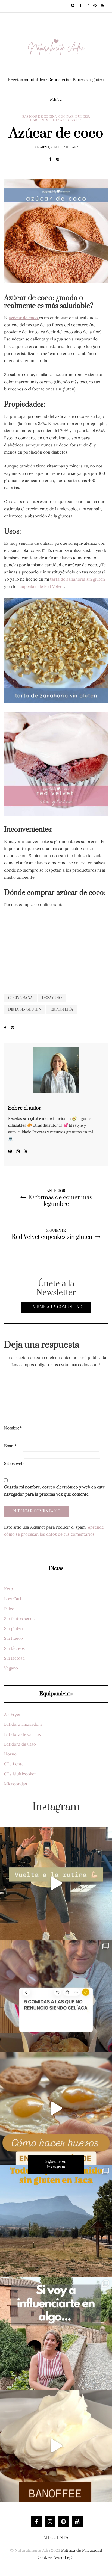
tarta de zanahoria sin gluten (77, 579)
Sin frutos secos (19, 1619)
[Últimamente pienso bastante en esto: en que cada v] (56, 2333)
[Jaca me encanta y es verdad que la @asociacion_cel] (56, 2221)
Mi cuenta (56, 2537)
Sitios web (14, 1463)
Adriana (71, 147)
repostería (62, 1009)
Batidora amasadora (23, 1724)
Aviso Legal (64, 2557)
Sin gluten (14, 1628)
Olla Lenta (14, 1764)
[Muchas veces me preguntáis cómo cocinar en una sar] (56, 2108)
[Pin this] (59, 159)
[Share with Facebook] (53, 159)
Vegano (11, 1668)
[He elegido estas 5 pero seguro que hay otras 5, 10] (56, 1996)
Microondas (15, 1784)
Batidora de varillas (22, 1734)
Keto (9, 1589)
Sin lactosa (14, 1658)
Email (10, 1446)
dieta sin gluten (25, 1009)
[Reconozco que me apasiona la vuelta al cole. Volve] (56, 1883)
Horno (10, 1754)
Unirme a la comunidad (56, 1307)
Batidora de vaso (20, 1744)
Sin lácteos (14, 1648)
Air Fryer (13, 1714)
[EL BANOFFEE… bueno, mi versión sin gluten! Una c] (56, 2446)
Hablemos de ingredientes (56, 120)
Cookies (45, 2557)
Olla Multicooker (20, 1774)
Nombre (13, 1428)
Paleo (9, 1609)
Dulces (82, 117)
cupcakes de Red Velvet (42, 586)
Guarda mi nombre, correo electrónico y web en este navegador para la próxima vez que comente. (55, 1490)
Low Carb (13, 1599)
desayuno (52, 998)
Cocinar (66, 117)
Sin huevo (13, 1638)
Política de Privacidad (82, 2550)
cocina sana (20, 998)
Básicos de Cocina (40, 117)
